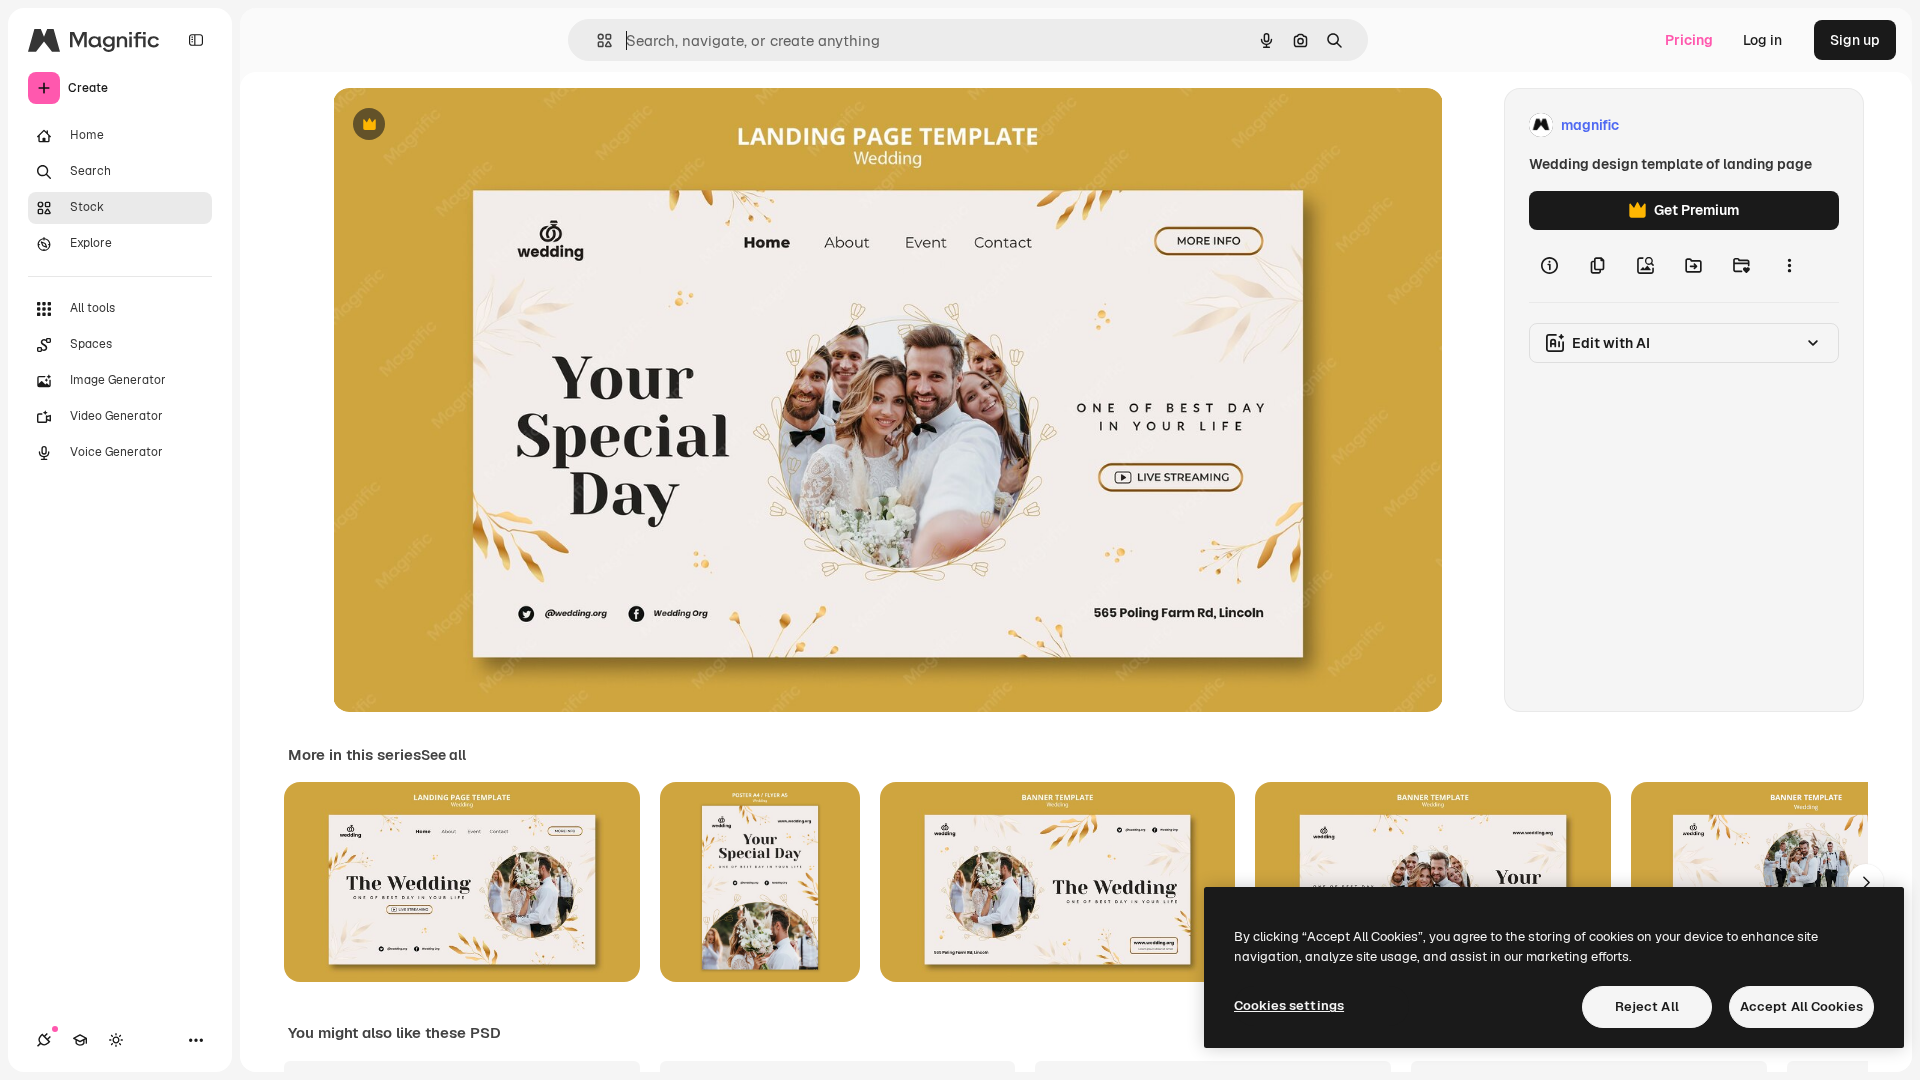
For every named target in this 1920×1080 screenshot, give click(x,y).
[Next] (1866, 882)
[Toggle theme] (116, 1040)
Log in (1762, 40)
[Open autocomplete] (596, 40)
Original (461, 125)
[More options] (1789, 266)
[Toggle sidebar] (196, 40)
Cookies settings (1289, 1005)
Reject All (1647, 1006)
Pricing (1689, 40)
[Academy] (80, 1040)
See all (443, 755)
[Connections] (44, 1040)
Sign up (1855, 40)
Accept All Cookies (1801, 1006)
